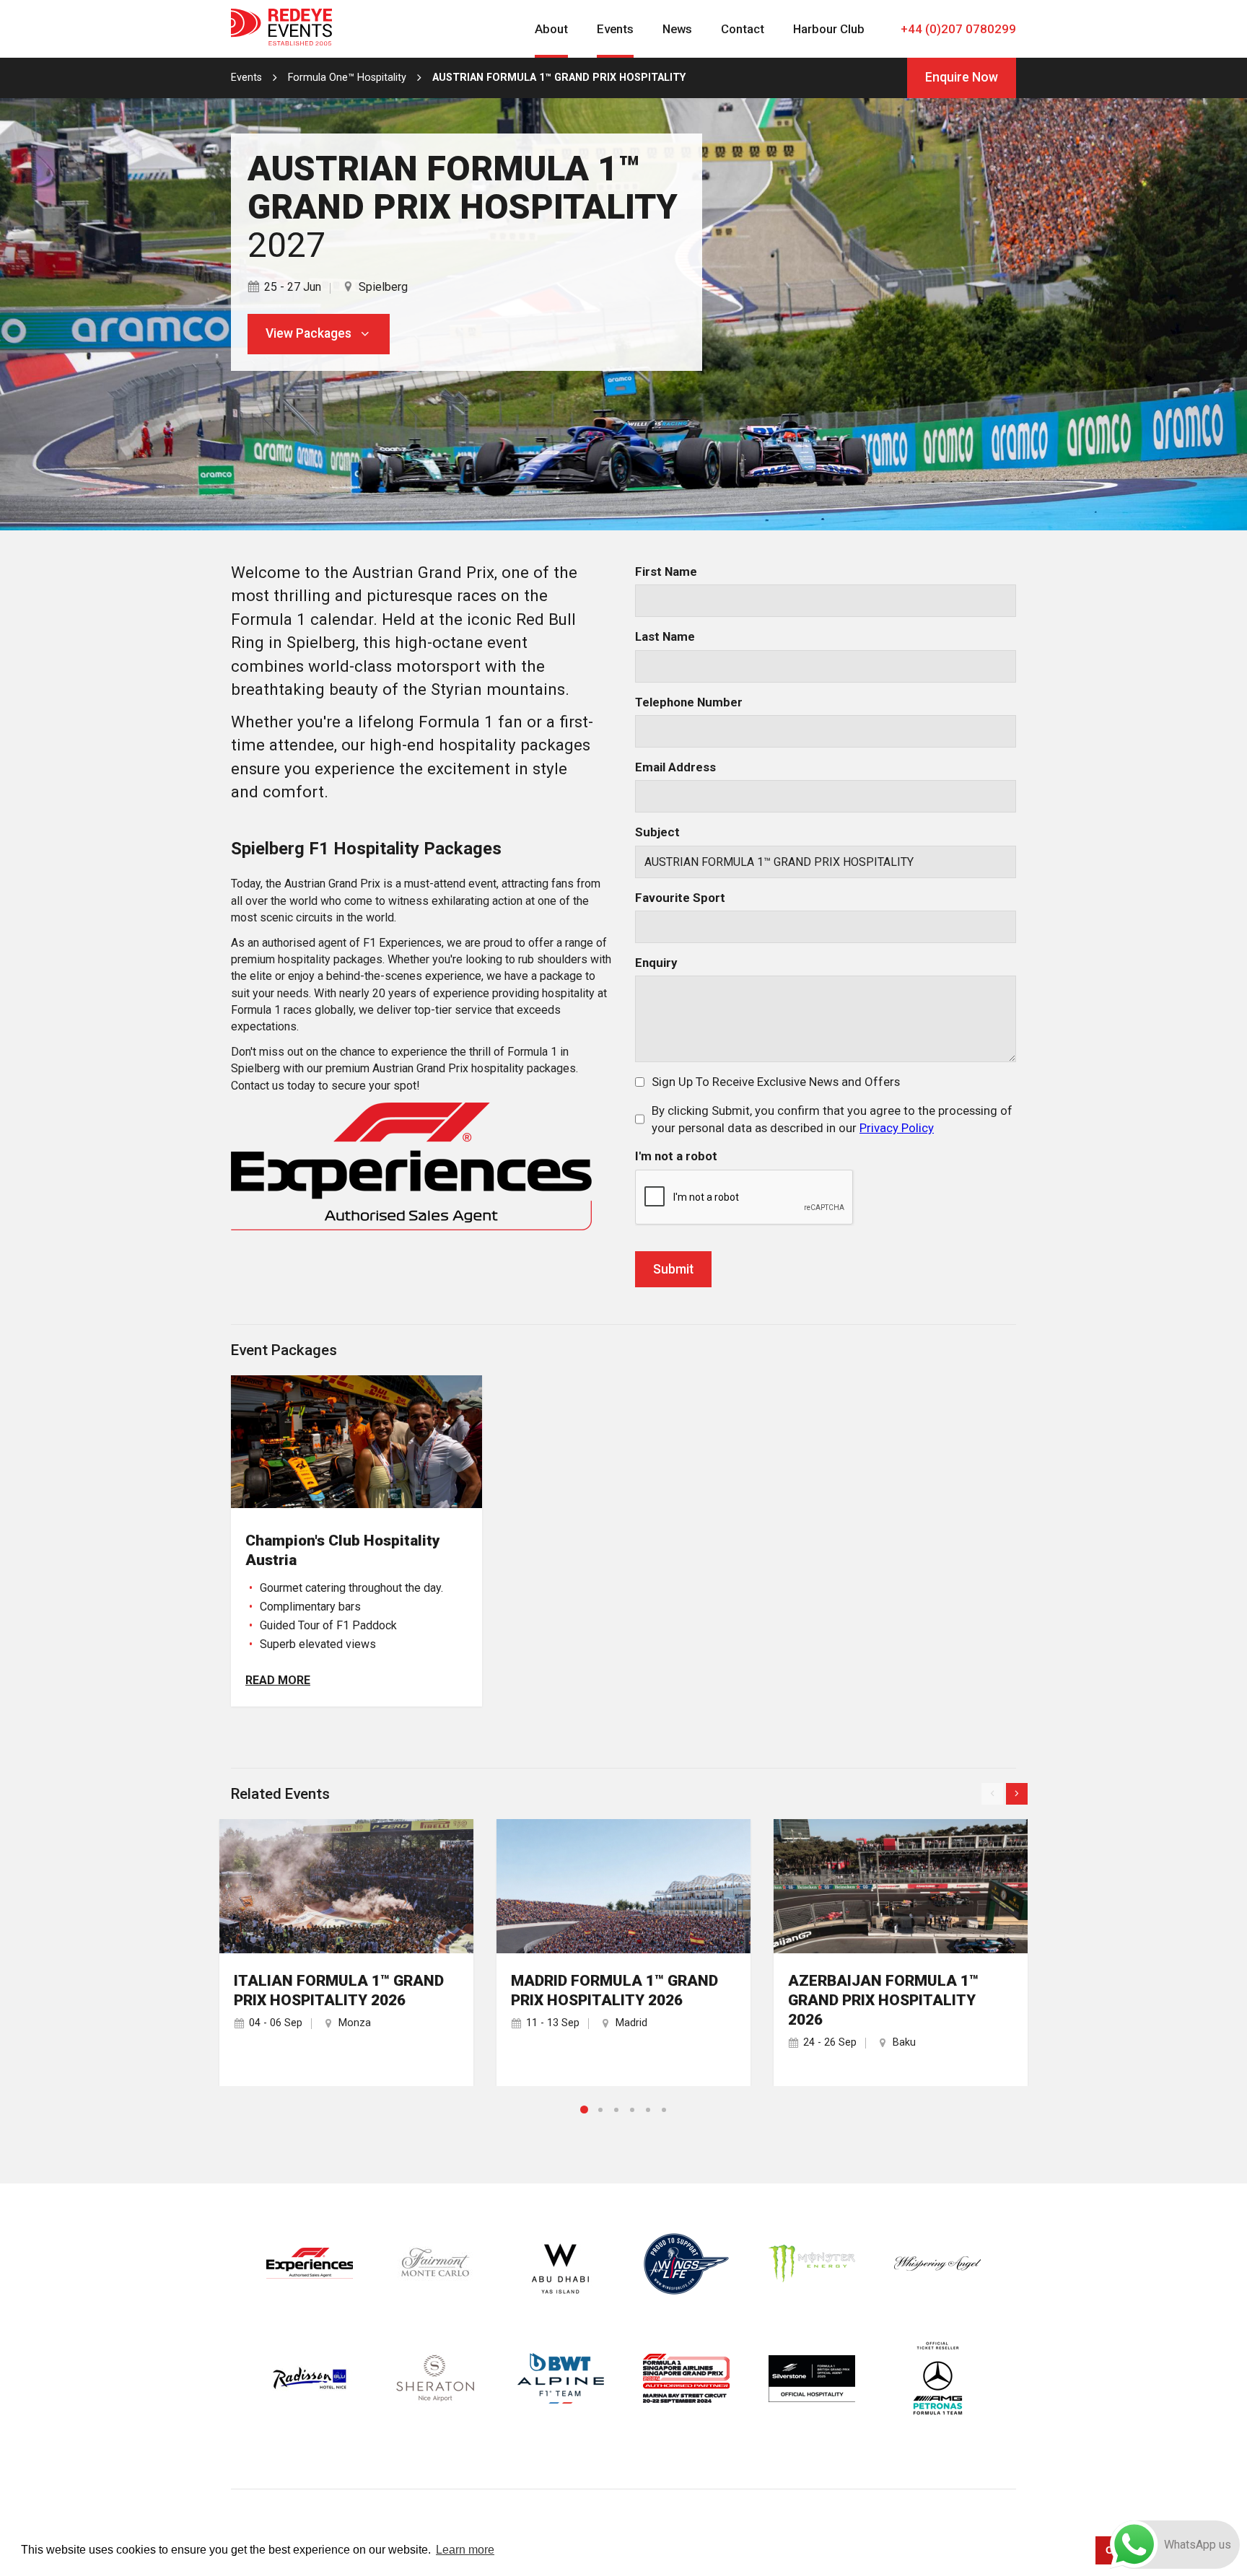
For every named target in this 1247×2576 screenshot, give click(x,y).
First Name (666, 571)
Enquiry (656, 963)
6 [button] (664, 2110)
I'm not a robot (676, 1156)
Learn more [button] (465, 2550)
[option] (346, 1953)
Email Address (675, 767)
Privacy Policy (897, 1128)
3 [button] (616, 2110)
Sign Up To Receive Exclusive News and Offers (776, 1082)
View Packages (309, 333)
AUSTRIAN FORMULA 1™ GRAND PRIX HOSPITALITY (559, 78)
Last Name (665, 636)
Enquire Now (962, 77)
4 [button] (632, 2110)
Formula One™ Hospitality (347, 78)
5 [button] (648, 2110)
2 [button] (600, 2110)
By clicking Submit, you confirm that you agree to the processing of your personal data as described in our (832, 1119)
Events (246, 78)
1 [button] (584, 2110)
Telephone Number (689, 702)
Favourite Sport (680, 898)
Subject (657, 832)
